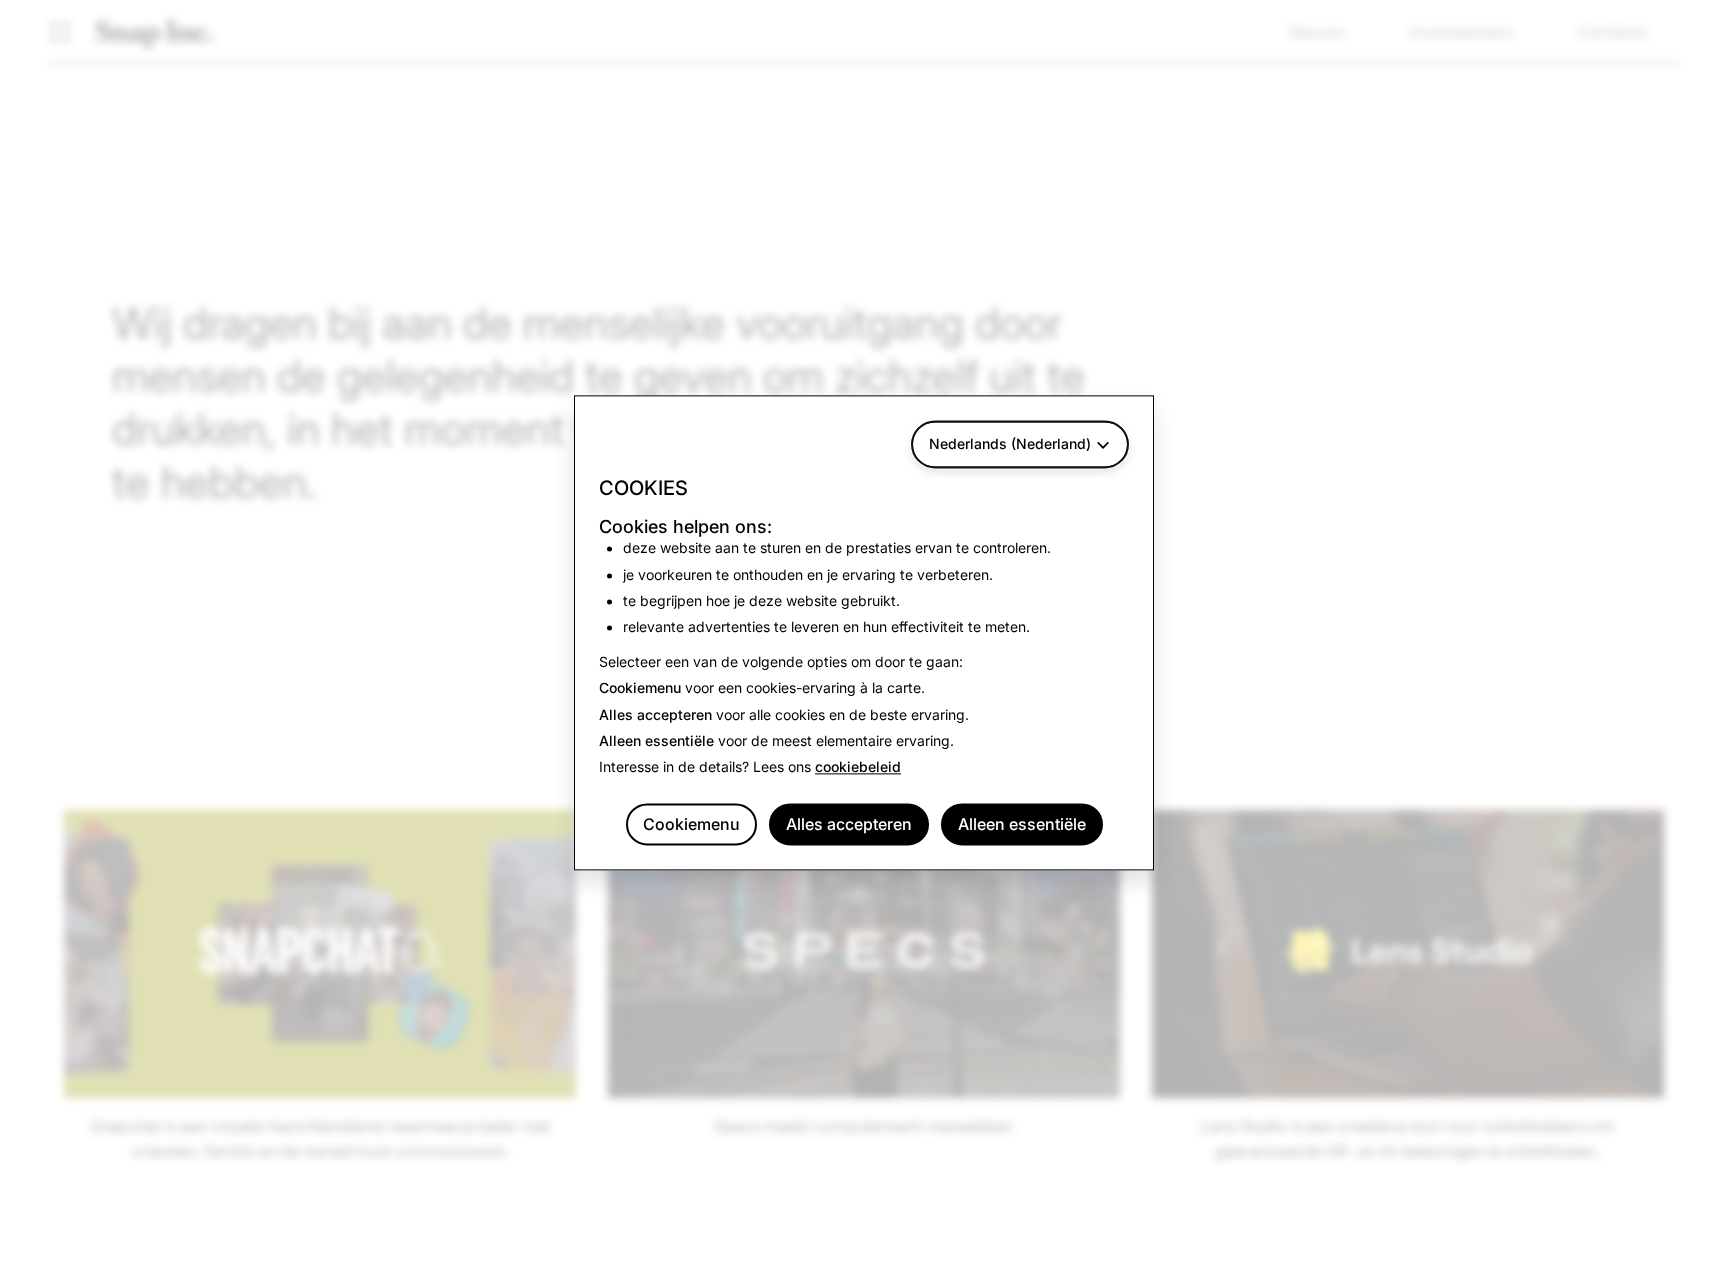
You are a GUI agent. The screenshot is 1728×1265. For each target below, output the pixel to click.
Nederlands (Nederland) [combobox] (1010, 443)
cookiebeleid (858, 767)
